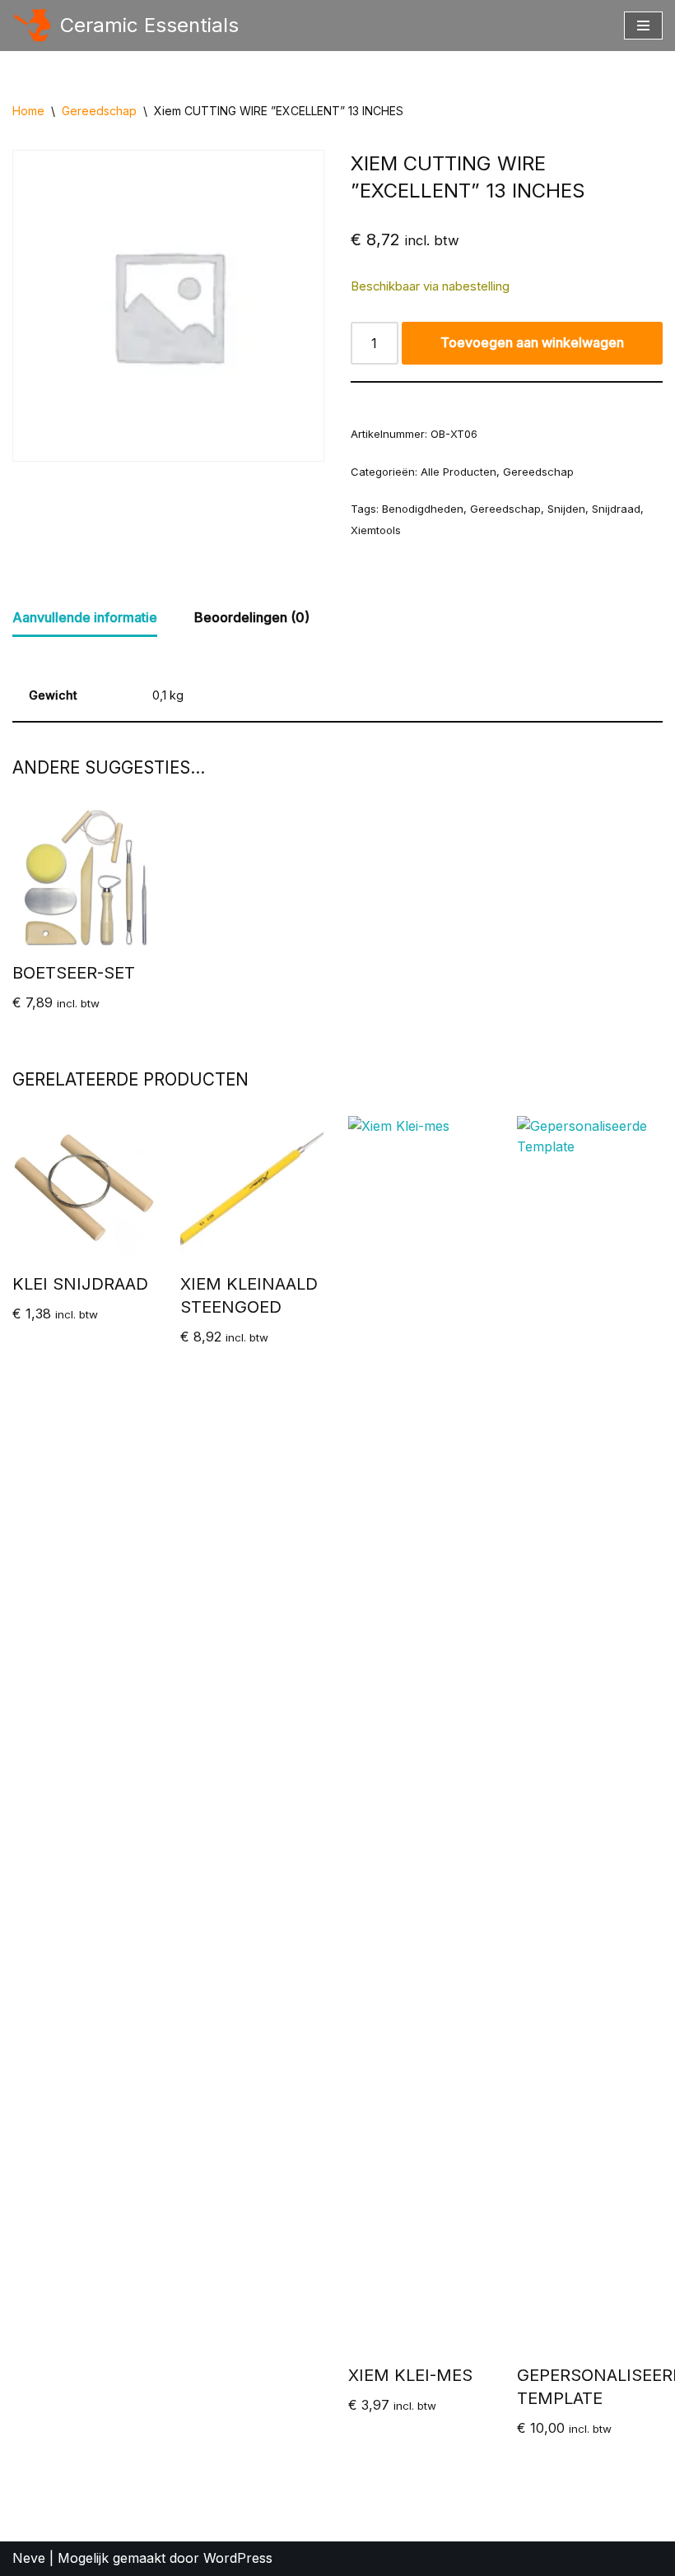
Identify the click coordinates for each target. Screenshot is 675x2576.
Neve (29, 2558)
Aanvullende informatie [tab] (85, 617)
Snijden (566, 509)
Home (28, 111)
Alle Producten (459, 472)
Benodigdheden (423, 509)
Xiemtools (376, 530)
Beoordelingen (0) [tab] (252, 617)
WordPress (238, 2558)
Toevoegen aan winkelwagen (532, 342)
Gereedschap (99, 111)
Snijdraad (616, 509)
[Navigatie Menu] (643, 26)
